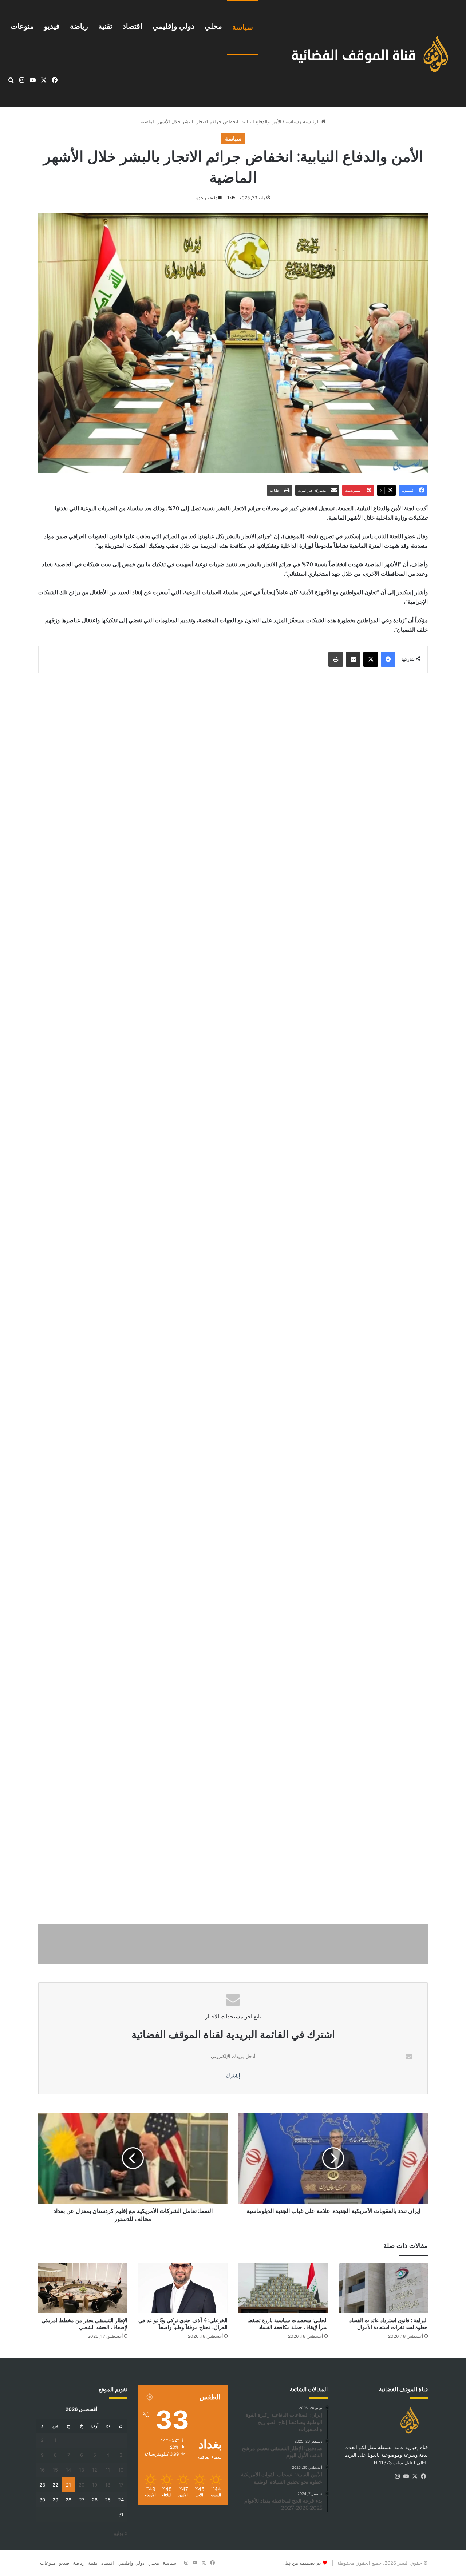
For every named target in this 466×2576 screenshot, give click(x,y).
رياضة (79, 26)
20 (82, 2485)
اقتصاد (133, 26)
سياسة (243, 27)
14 (68, 2470)
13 (82, 2470)
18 (108, 2485)
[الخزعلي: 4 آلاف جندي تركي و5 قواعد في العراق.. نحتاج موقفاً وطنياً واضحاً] (183, 2288)
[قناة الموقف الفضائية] (363, 53)
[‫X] (415, 2476)
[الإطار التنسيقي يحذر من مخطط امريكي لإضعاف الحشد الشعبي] (83, 2288)
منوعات (22, 26)
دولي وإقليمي (173, 26)
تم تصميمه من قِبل (302, 2563)
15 (55, 2470)
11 (108, 2470)
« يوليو (121, 2533)
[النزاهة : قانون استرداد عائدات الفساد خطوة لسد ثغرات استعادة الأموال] (383, 2288)
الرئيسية (312, 121)
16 (42, 2470)
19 (95, 2485)
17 (121, 2485)
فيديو (52, 26)
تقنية (105, 26)
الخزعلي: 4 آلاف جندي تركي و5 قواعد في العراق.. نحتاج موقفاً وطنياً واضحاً (183, 2324)
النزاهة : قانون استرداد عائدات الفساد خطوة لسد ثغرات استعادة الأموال (389, 2324)
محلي (213, 26)
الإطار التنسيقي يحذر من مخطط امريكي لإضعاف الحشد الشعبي (84, 2324)
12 (95, 2470)
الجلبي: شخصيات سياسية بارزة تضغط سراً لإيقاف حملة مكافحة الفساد (288, 2324)
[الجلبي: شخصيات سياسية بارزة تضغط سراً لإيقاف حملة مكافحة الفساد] (283, 2288)
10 (121, 2470)
